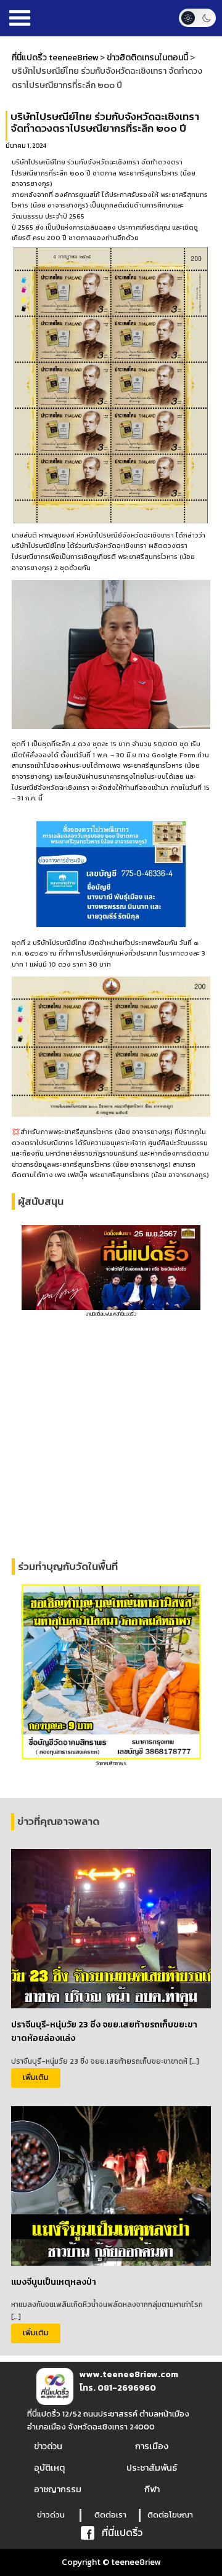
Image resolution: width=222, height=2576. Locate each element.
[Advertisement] (111, 1438)
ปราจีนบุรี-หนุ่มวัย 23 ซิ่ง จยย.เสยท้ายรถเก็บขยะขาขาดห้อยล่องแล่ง (104, 2031)
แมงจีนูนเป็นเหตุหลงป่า (54, 2282)
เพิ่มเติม (36, 2077)
